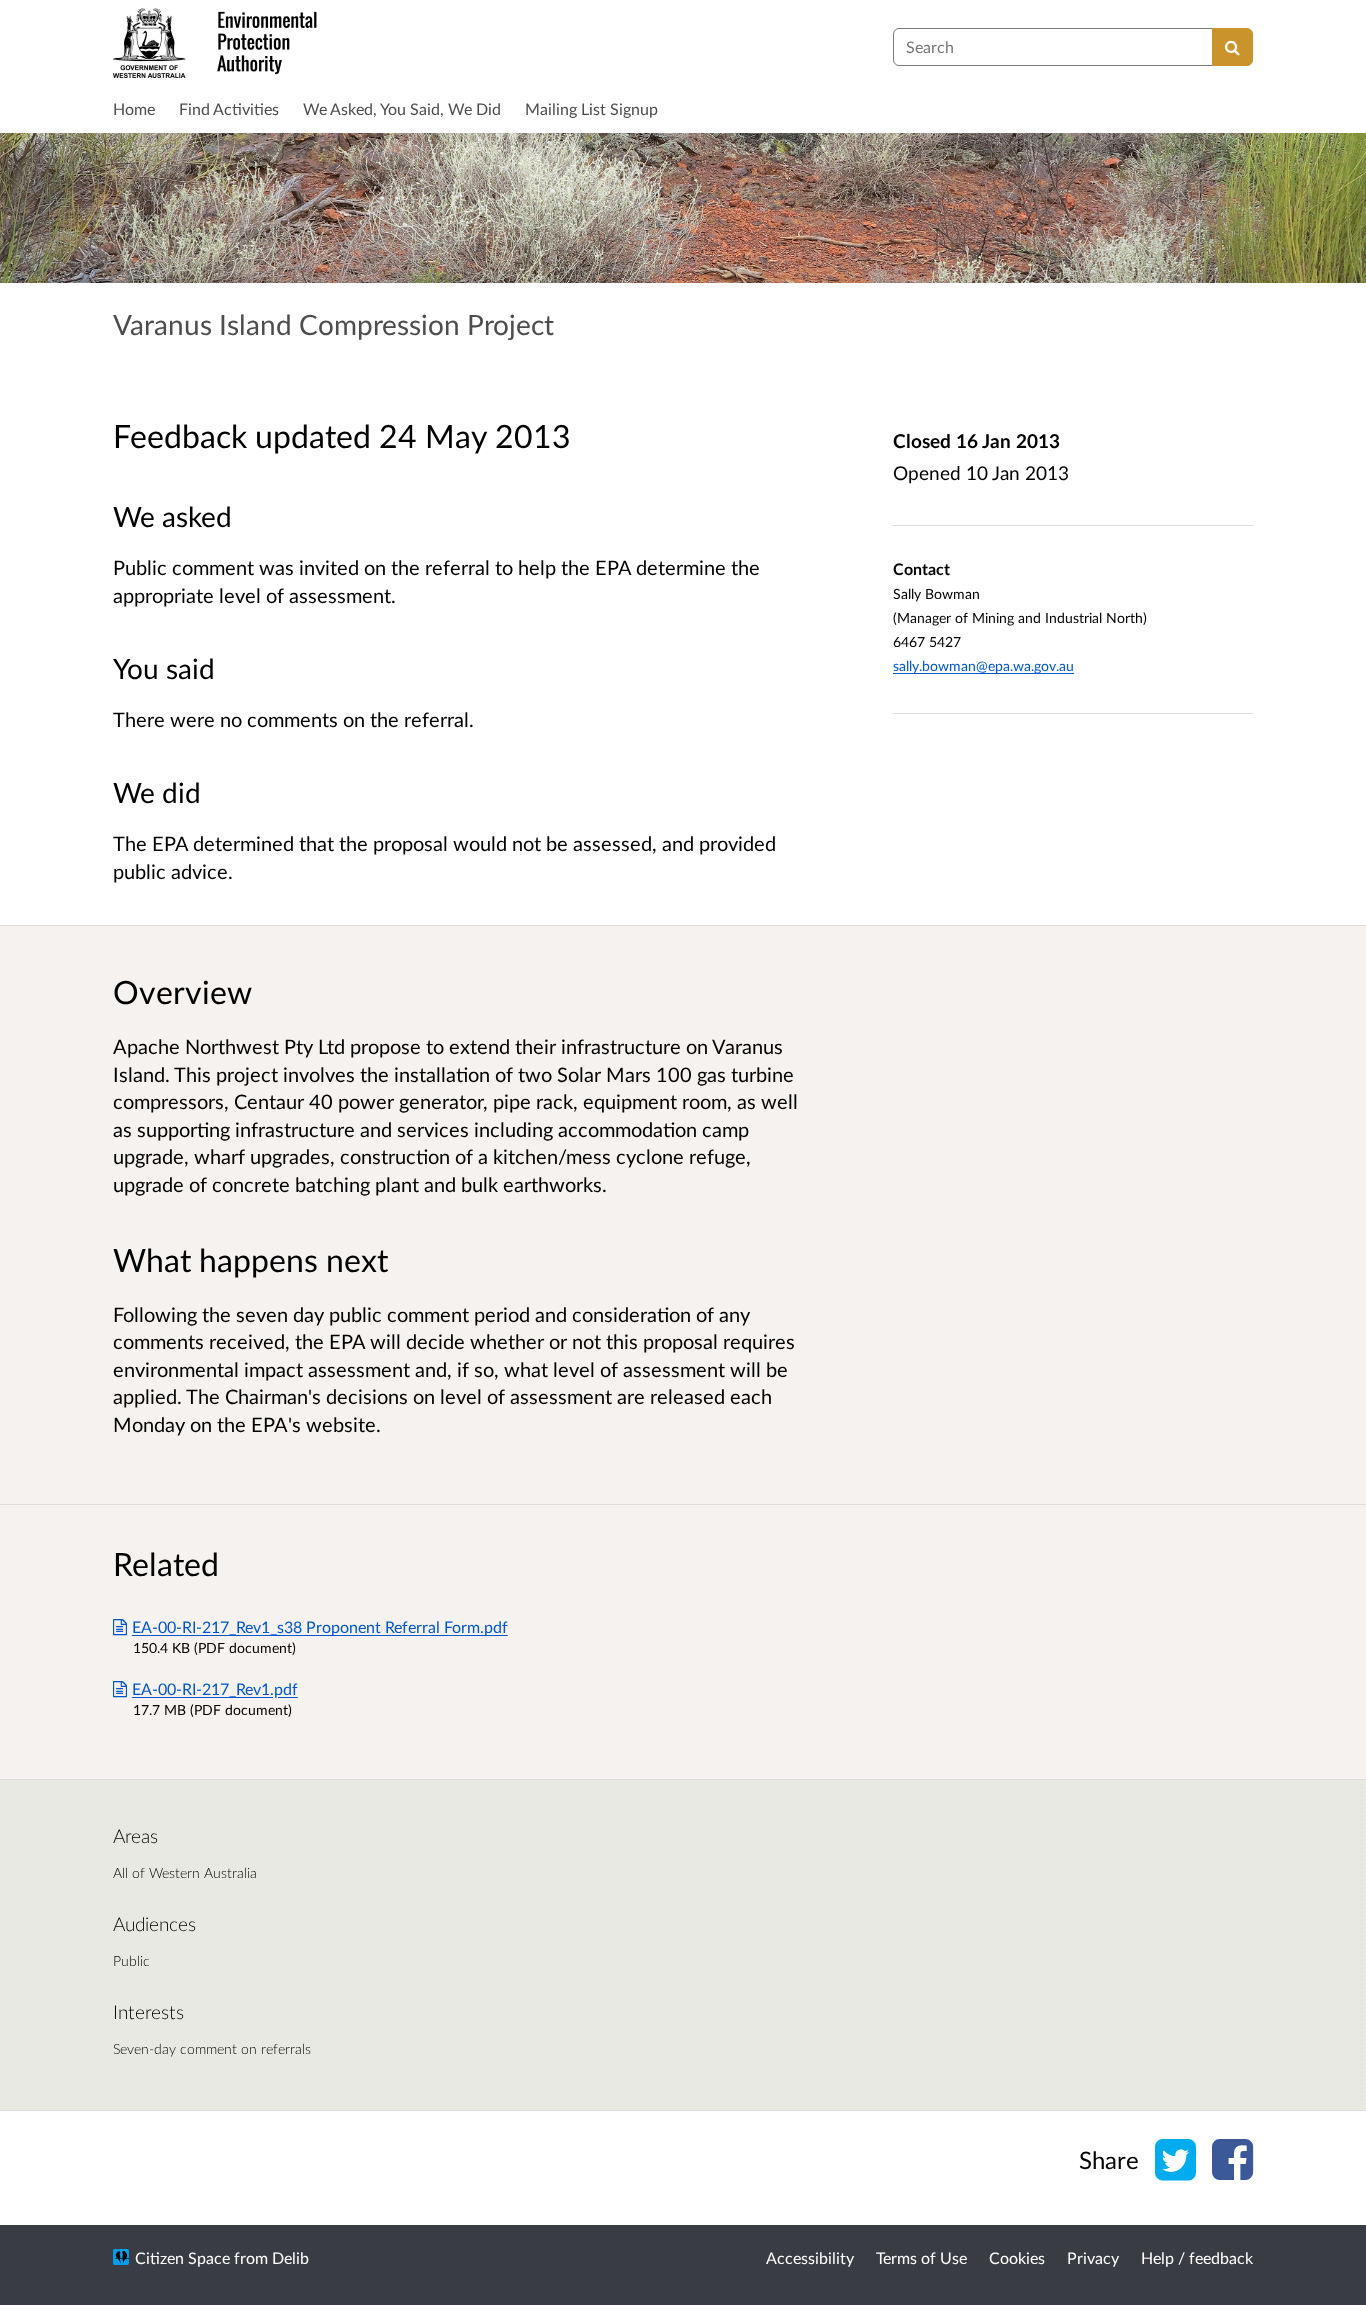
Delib (290, 2257)
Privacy (1093, 2257)
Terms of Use (921, 2257)
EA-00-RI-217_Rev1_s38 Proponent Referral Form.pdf (320, 1626)
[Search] (1232, 47)
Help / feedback (1197, 2257)
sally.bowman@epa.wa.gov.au (983, 665)
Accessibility (810, 2257)
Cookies (1017, 2257)
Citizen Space (182, 2257)
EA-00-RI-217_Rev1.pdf (215, 1688)
